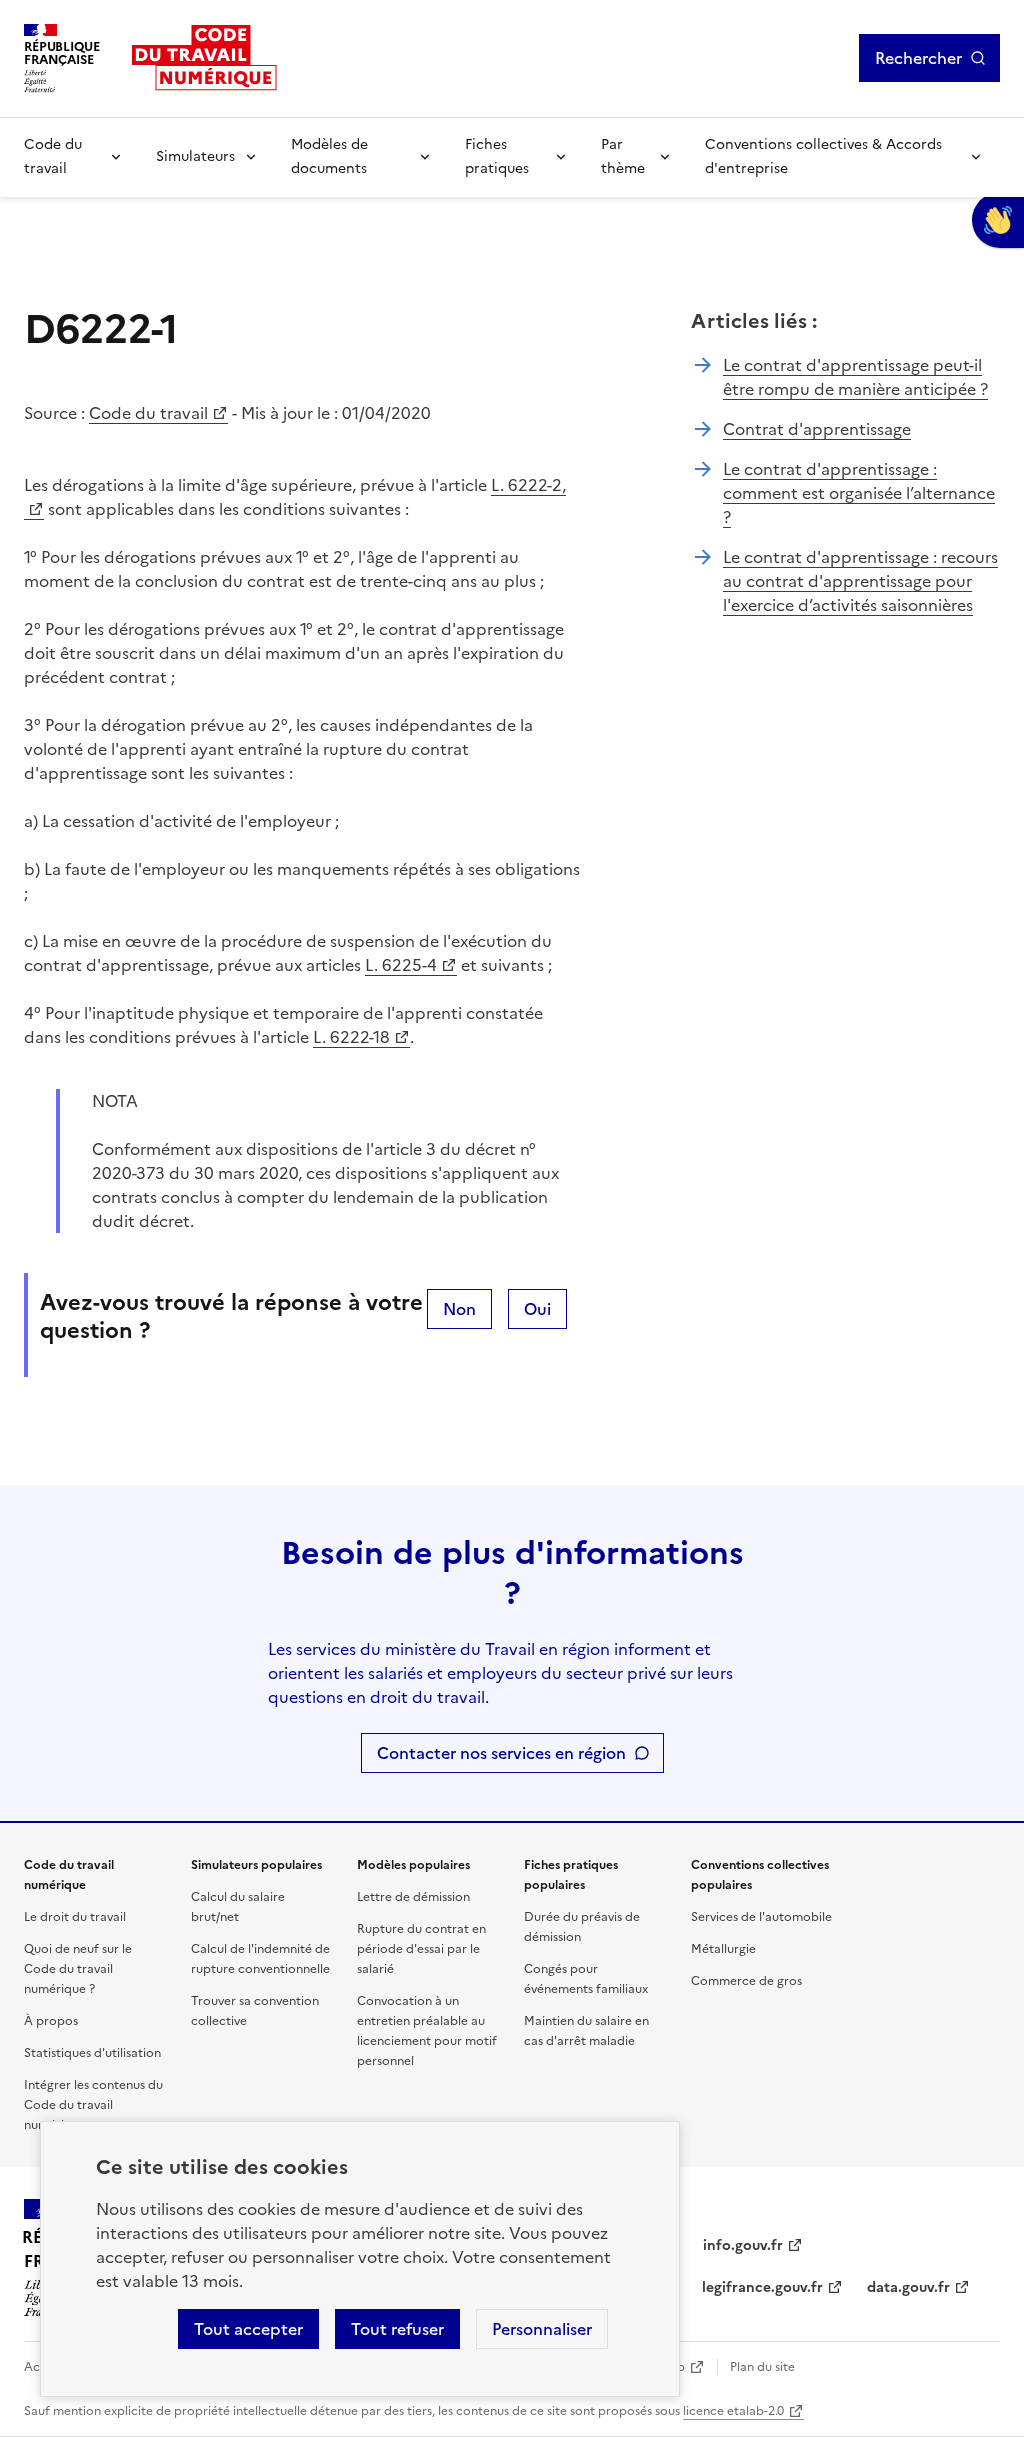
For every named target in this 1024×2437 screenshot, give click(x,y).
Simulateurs (195, 156)
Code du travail (53, 156)
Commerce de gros (746, 1981)
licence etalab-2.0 (733, 2411)
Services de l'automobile (761, 1917)
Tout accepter (248, 2329)
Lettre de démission (413, 1897)
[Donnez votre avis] (998, 220)
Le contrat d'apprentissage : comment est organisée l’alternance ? (859, 493)
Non (459, 1309)
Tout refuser (397, 2329)
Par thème (623, 156)
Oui (537, 1309)
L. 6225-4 (401, 965)
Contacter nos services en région (501, 1753)
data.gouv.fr (908, 2287)
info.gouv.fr (743, 2245)
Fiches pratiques (497, 156)
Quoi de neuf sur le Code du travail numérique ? (78, 1969)
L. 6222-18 (351, 1037)
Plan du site (762, 2367)
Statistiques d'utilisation (92, 2053)
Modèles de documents (329, 156)
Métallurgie (723, 1949)
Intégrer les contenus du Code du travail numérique (93, 2105)
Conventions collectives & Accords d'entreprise (823, 156)
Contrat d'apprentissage (817, 429)
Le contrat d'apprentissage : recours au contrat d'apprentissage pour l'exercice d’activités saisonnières (860, 581)
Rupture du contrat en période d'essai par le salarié (421, 1949)
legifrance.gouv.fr (762, 2287)
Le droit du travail (75, 1917)
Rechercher (918, 58)
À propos (51, 2021)
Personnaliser (542, 2329)
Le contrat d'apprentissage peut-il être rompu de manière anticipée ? (855, 377)
